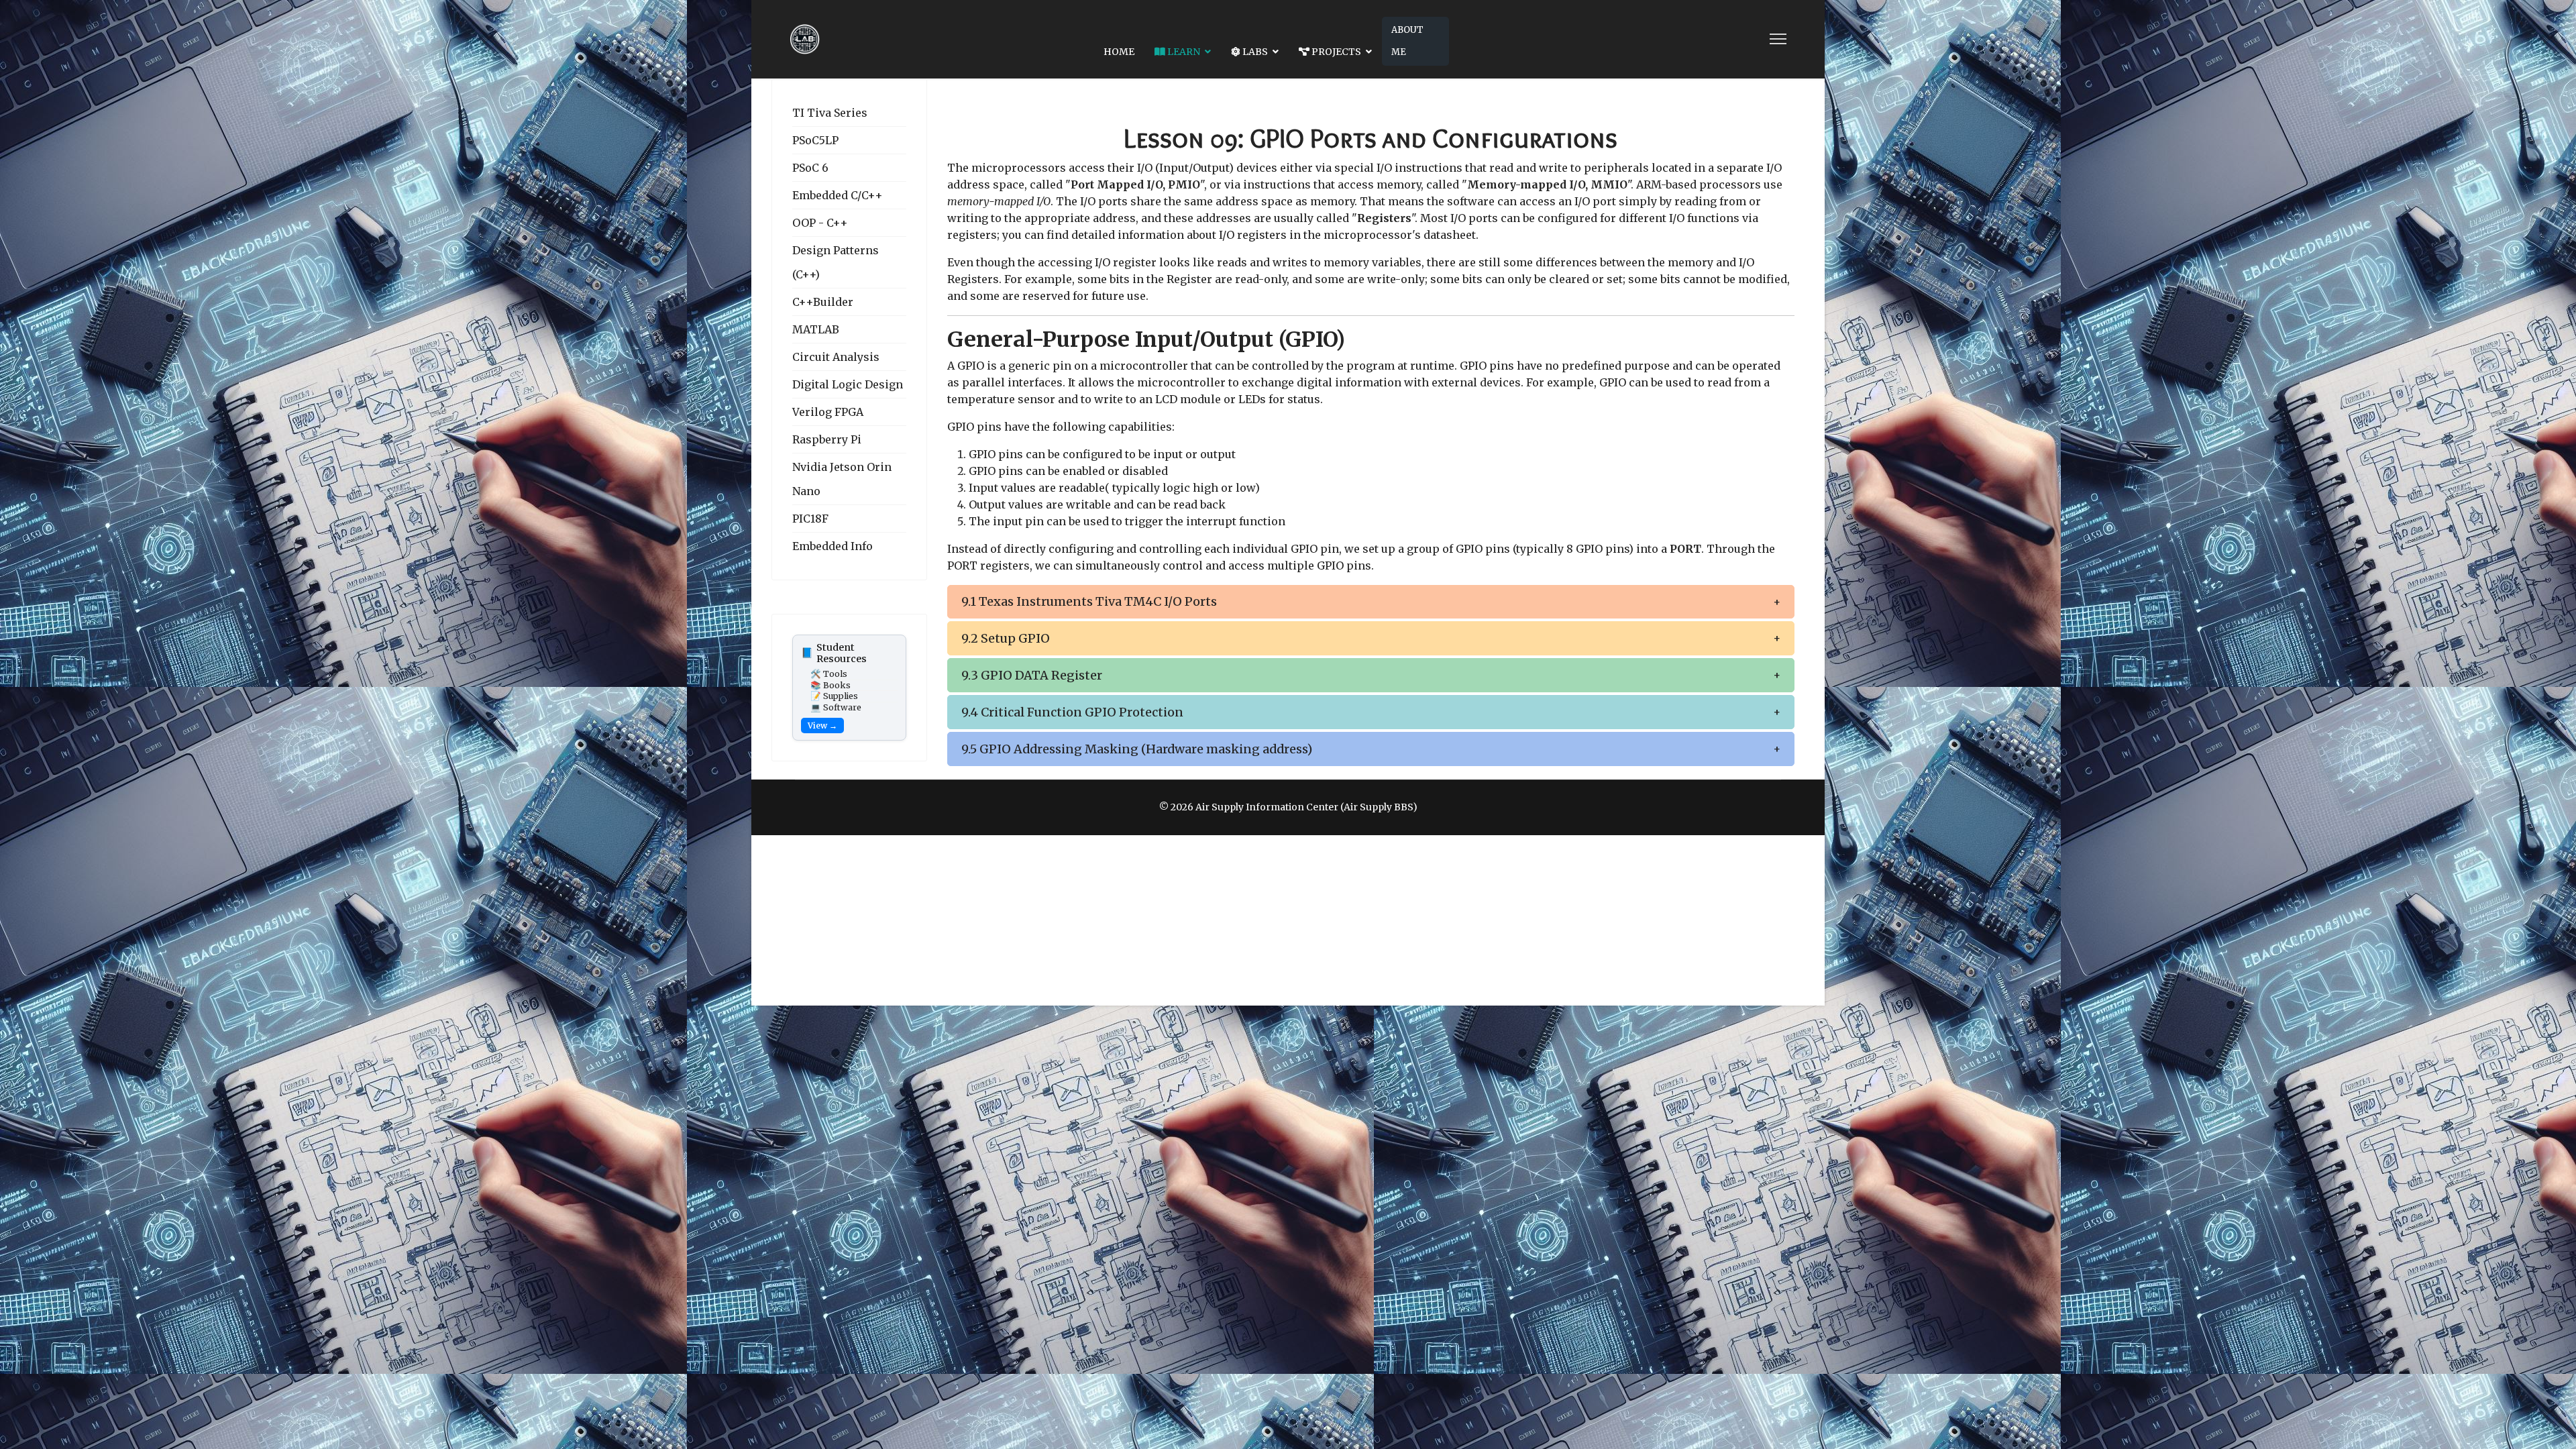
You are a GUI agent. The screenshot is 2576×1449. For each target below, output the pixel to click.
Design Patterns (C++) (836, 262)
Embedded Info (833, 546)
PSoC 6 (810, 168)
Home (1119, 52)
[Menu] (1778, 39)
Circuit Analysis (836, 357)
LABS (1254, 52)
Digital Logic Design (848, 384)
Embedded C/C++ (838, 195)
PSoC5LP (815, 140)
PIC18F (810, 519)
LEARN (1183, 52)
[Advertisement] (1288, 920)
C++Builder (823, 302)
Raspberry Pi (827, 439)
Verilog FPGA (828, 412)
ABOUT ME (1407, 41)
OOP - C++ (820, 223)
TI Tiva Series (830, 113)
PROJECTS (1335, 52)
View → (822, 726)
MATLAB (816, 329)
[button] (1371, 602)
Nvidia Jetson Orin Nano (842, 479)
